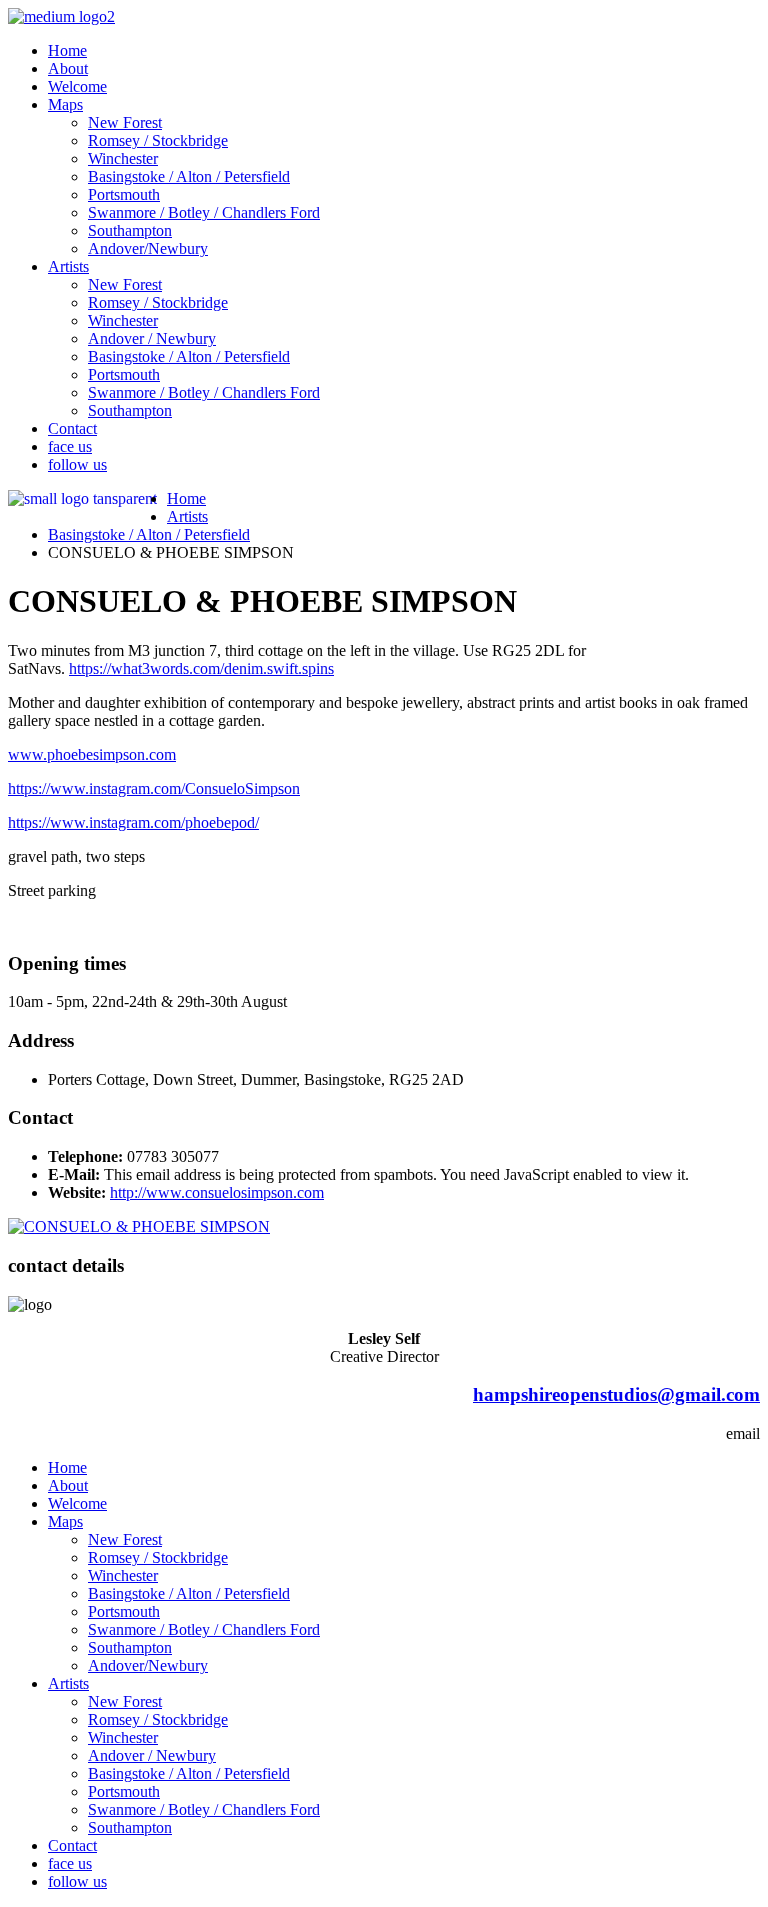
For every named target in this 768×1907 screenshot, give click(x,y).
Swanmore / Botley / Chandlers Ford (204, 212)
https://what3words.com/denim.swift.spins (201, 668)
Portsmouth (124, 194)
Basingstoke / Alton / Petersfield (189, 176)
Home (67, 50)
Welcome (77, 86)
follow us (77, 464)
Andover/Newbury (148, 248)
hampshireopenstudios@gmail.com (616, 1394)
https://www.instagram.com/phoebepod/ (133, 822)
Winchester (123, 158)
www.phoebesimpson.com (92, 754)
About (68, 68)
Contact (72, 428)
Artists (68, 266)
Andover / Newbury (152, 338)
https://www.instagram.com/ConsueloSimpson (154, 788)
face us (70, 446)
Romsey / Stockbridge (158, 140)
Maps (65, 104)
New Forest (125, 122)
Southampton (130, 230)
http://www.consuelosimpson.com (217, 1192)
